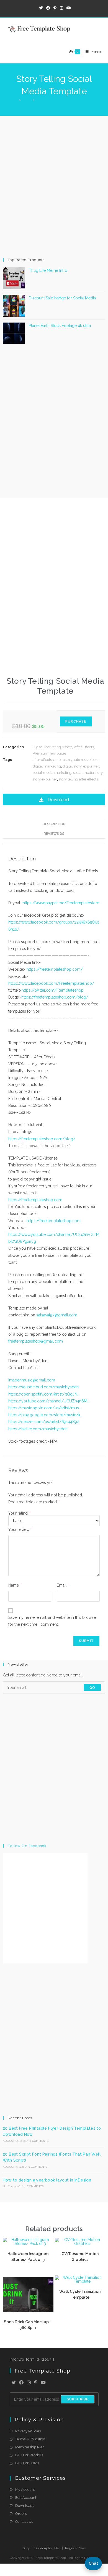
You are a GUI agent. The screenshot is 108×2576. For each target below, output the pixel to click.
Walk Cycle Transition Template (80, 2294)
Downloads (25, 2506)
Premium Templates (50, 753)
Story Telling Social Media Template (65, 100)
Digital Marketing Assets (52, 747)
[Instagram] (29, 2383)
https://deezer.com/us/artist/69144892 (44, 1422)
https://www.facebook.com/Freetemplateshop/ (51, 983)
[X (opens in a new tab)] (41, 8)
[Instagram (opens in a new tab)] (61, 8)
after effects (42, 760)
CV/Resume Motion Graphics (80, 2257)
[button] (54, 799)
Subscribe (78, 2399)
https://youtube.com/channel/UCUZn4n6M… (49, 1401)
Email (63, 1585)
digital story (72, 766)
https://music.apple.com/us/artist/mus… (45, 1408)
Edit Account (26, 2498)
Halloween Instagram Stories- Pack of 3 (28, 2257)
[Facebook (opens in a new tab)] (48, 8)
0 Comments (39, 2141)
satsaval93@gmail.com (57, 1315)
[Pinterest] (36, 2383)
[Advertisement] (54, 186)
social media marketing (52, 773)
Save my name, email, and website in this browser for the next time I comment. (53, 1621)
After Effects (84, 747)
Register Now (75, 2548)
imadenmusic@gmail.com (32, 1380)
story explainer (45, 779)
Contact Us (24, 2522)
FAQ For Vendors (29, 2455)
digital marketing (47, 766)
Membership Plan (30, 2447)
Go (92, 1687)
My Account (25, 2490)
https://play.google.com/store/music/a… (45, 1415)
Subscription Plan (48, 2548)
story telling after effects (78, 779)
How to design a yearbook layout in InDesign (47, 2180)
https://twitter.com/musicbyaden (38, 1429)
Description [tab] (54, 824)
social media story (88, 773)
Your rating (19, 1513)
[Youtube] (43, 2383)
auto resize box (85, 760)
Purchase (76, 721)
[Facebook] (21, 2383)
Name (15, 1585)
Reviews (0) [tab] (54, 834)
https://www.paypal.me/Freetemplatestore (61, 903)
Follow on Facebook (27, 1846)
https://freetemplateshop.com (35, 1200)
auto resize (62, 760)
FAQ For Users (27, 2463)
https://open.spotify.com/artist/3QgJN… (44, 1394)
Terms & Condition (30, 2439)
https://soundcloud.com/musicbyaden (43, 1387)
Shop (26, 2548)
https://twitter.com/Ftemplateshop (53, 990)
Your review (20, 1529)
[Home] (15, 100)
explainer (91, 766)
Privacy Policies (28, 2431)
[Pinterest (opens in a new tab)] (55, 8)
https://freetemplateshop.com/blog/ (55, 997)
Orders (21, 2514)
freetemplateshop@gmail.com (36, 1341)
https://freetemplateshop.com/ (55, 969)
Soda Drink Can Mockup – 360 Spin (28, 2325)
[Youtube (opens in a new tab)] (68, 8)
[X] (14, 2383)
